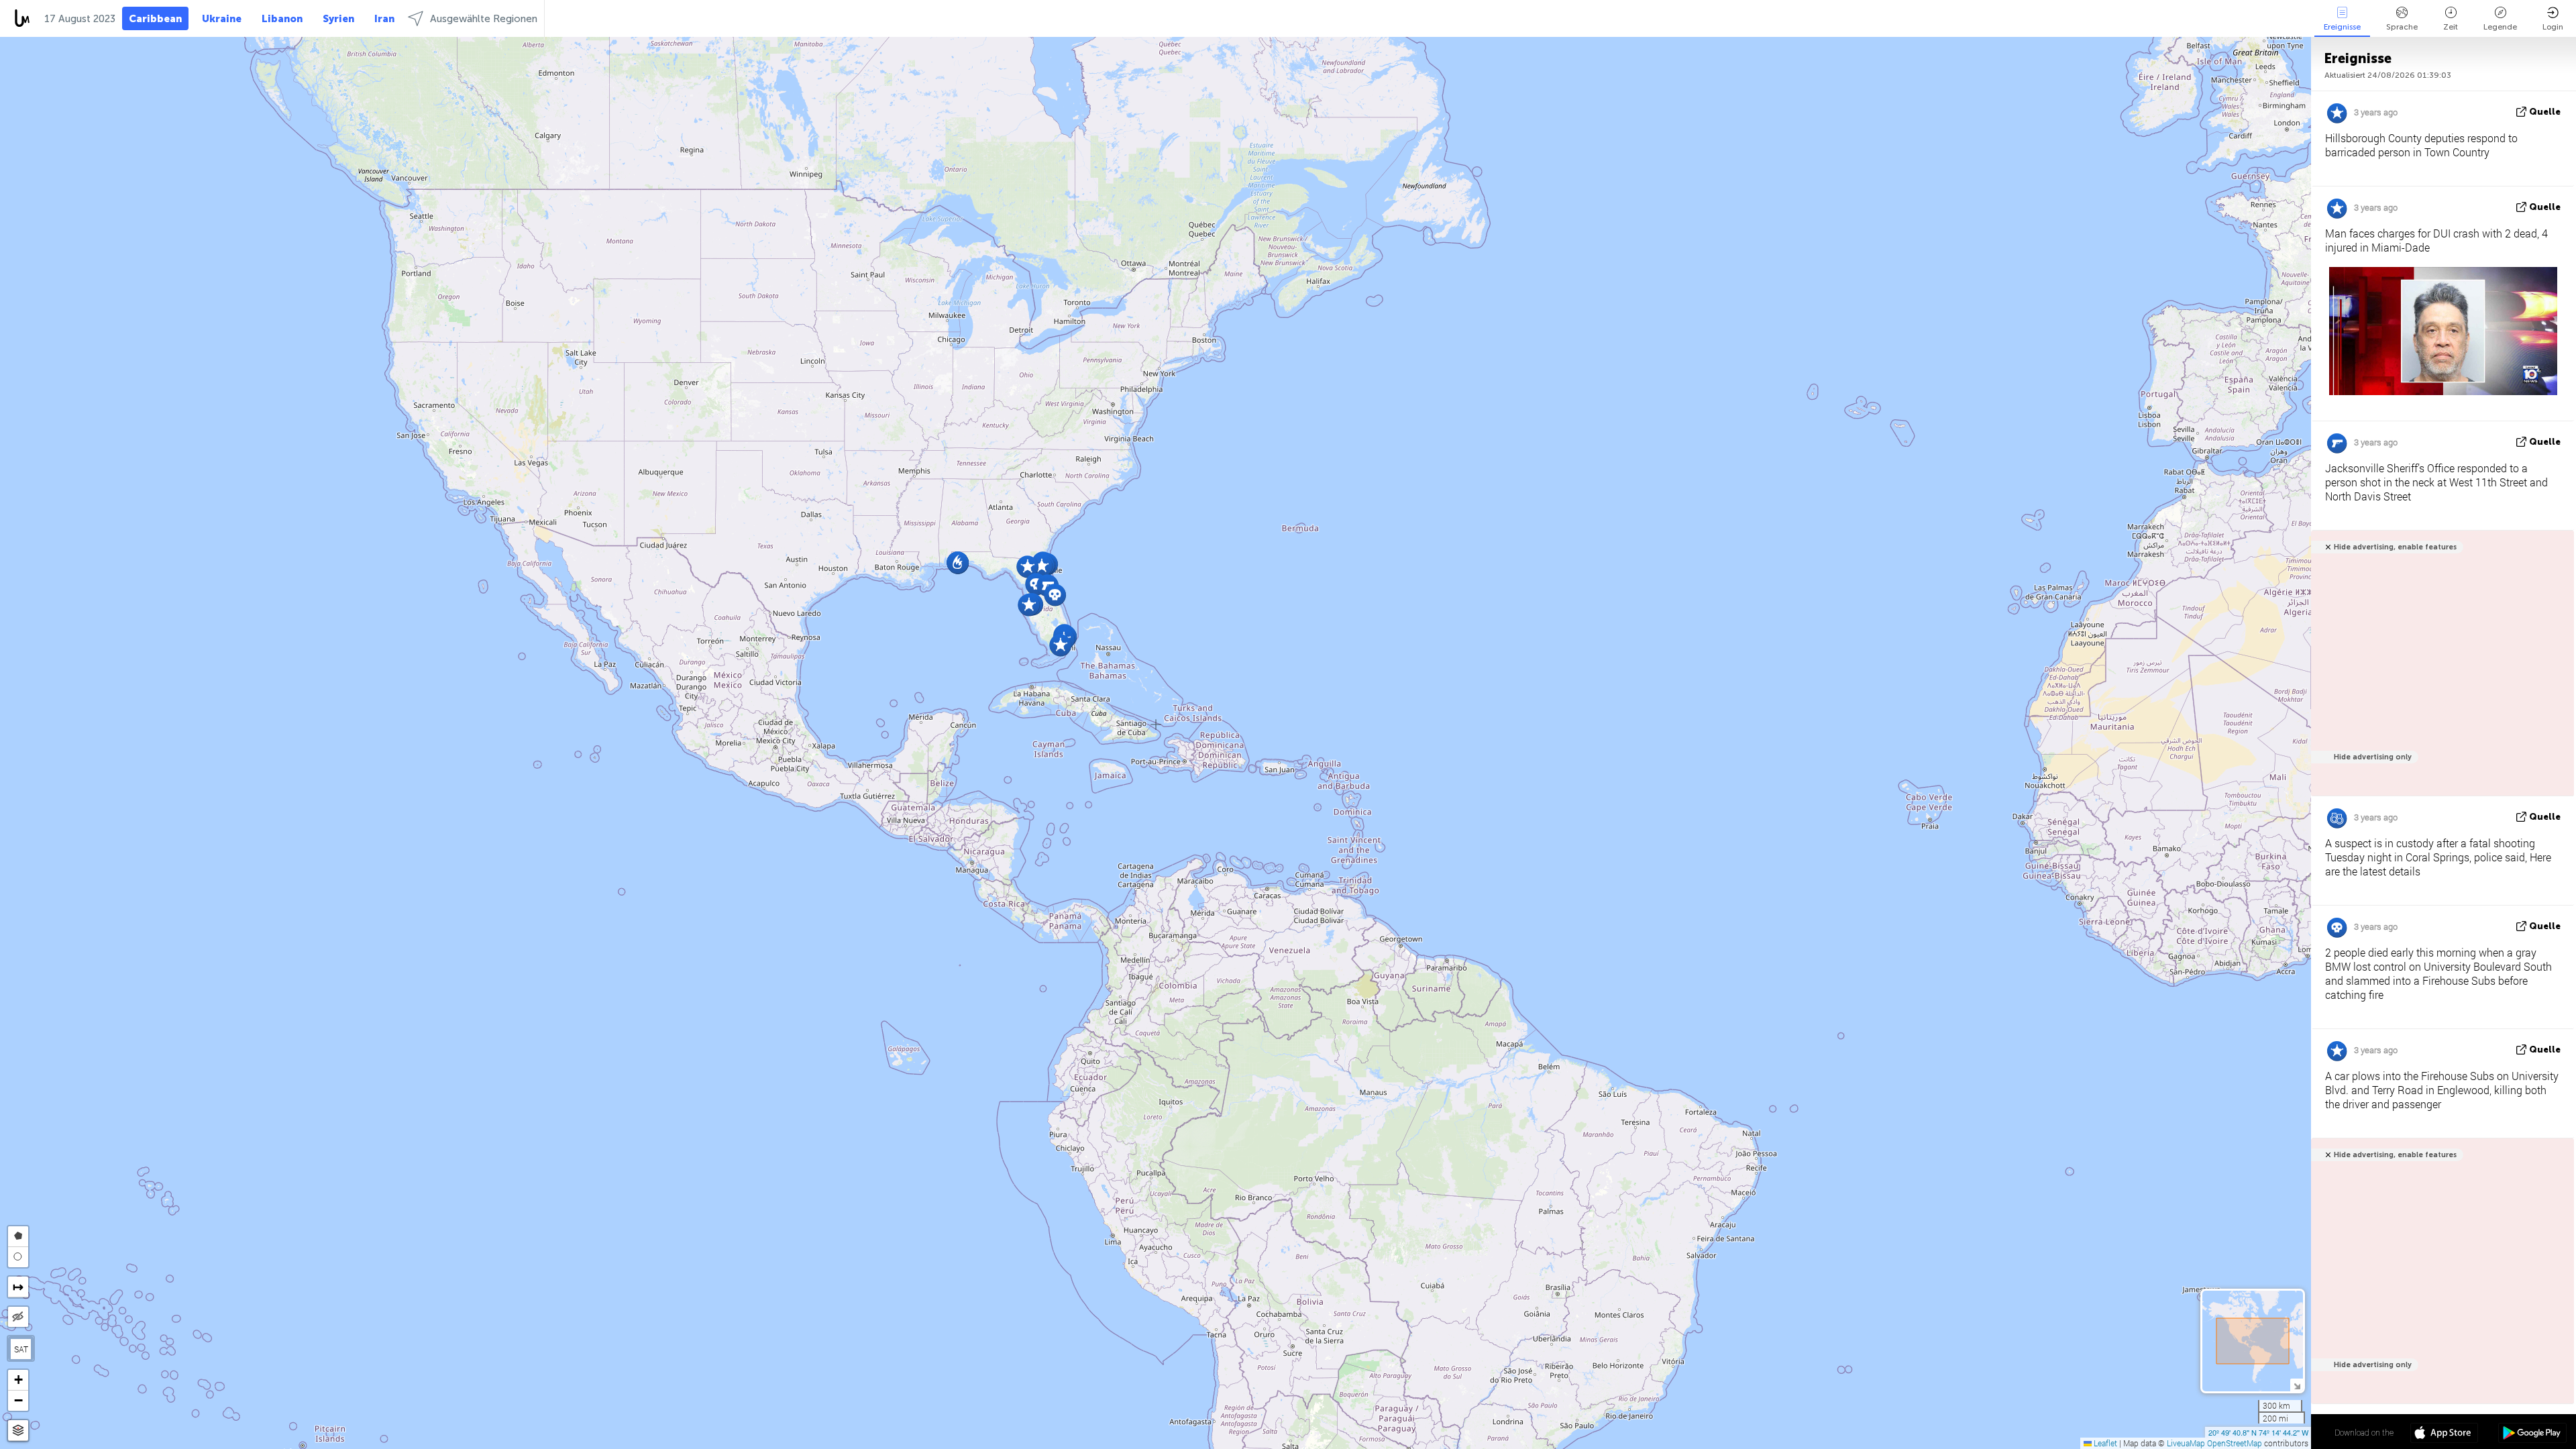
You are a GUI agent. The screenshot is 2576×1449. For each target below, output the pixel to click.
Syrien (338, 19)
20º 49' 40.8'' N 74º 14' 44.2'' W (2258, 1432)
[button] (1027, 567)
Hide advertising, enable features (2395, 547)
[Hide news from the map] (18, 1317)
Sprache (2402, 27)
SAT (21, 1349)
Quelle (2545, 112)
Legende (2500, 27)
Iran (384, 19)
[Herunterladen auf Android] (2532, 1434)
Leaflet (2104, 1443)
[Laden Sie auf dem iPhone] (2444, 1434)
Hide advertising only (2373, 757)
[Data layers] (18, 1431)
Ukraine (222, 19)
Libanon (282, 19)
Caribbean (155, 19)
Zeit (2451, 27)
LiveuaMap (2186, 1443)
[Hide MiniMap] (2297, 1385)
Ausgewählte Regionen (484, 19)
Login (2553, 27)
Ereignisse (2342, 27)
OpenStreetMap (2235, 1443)
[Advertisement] (2440, 670)
